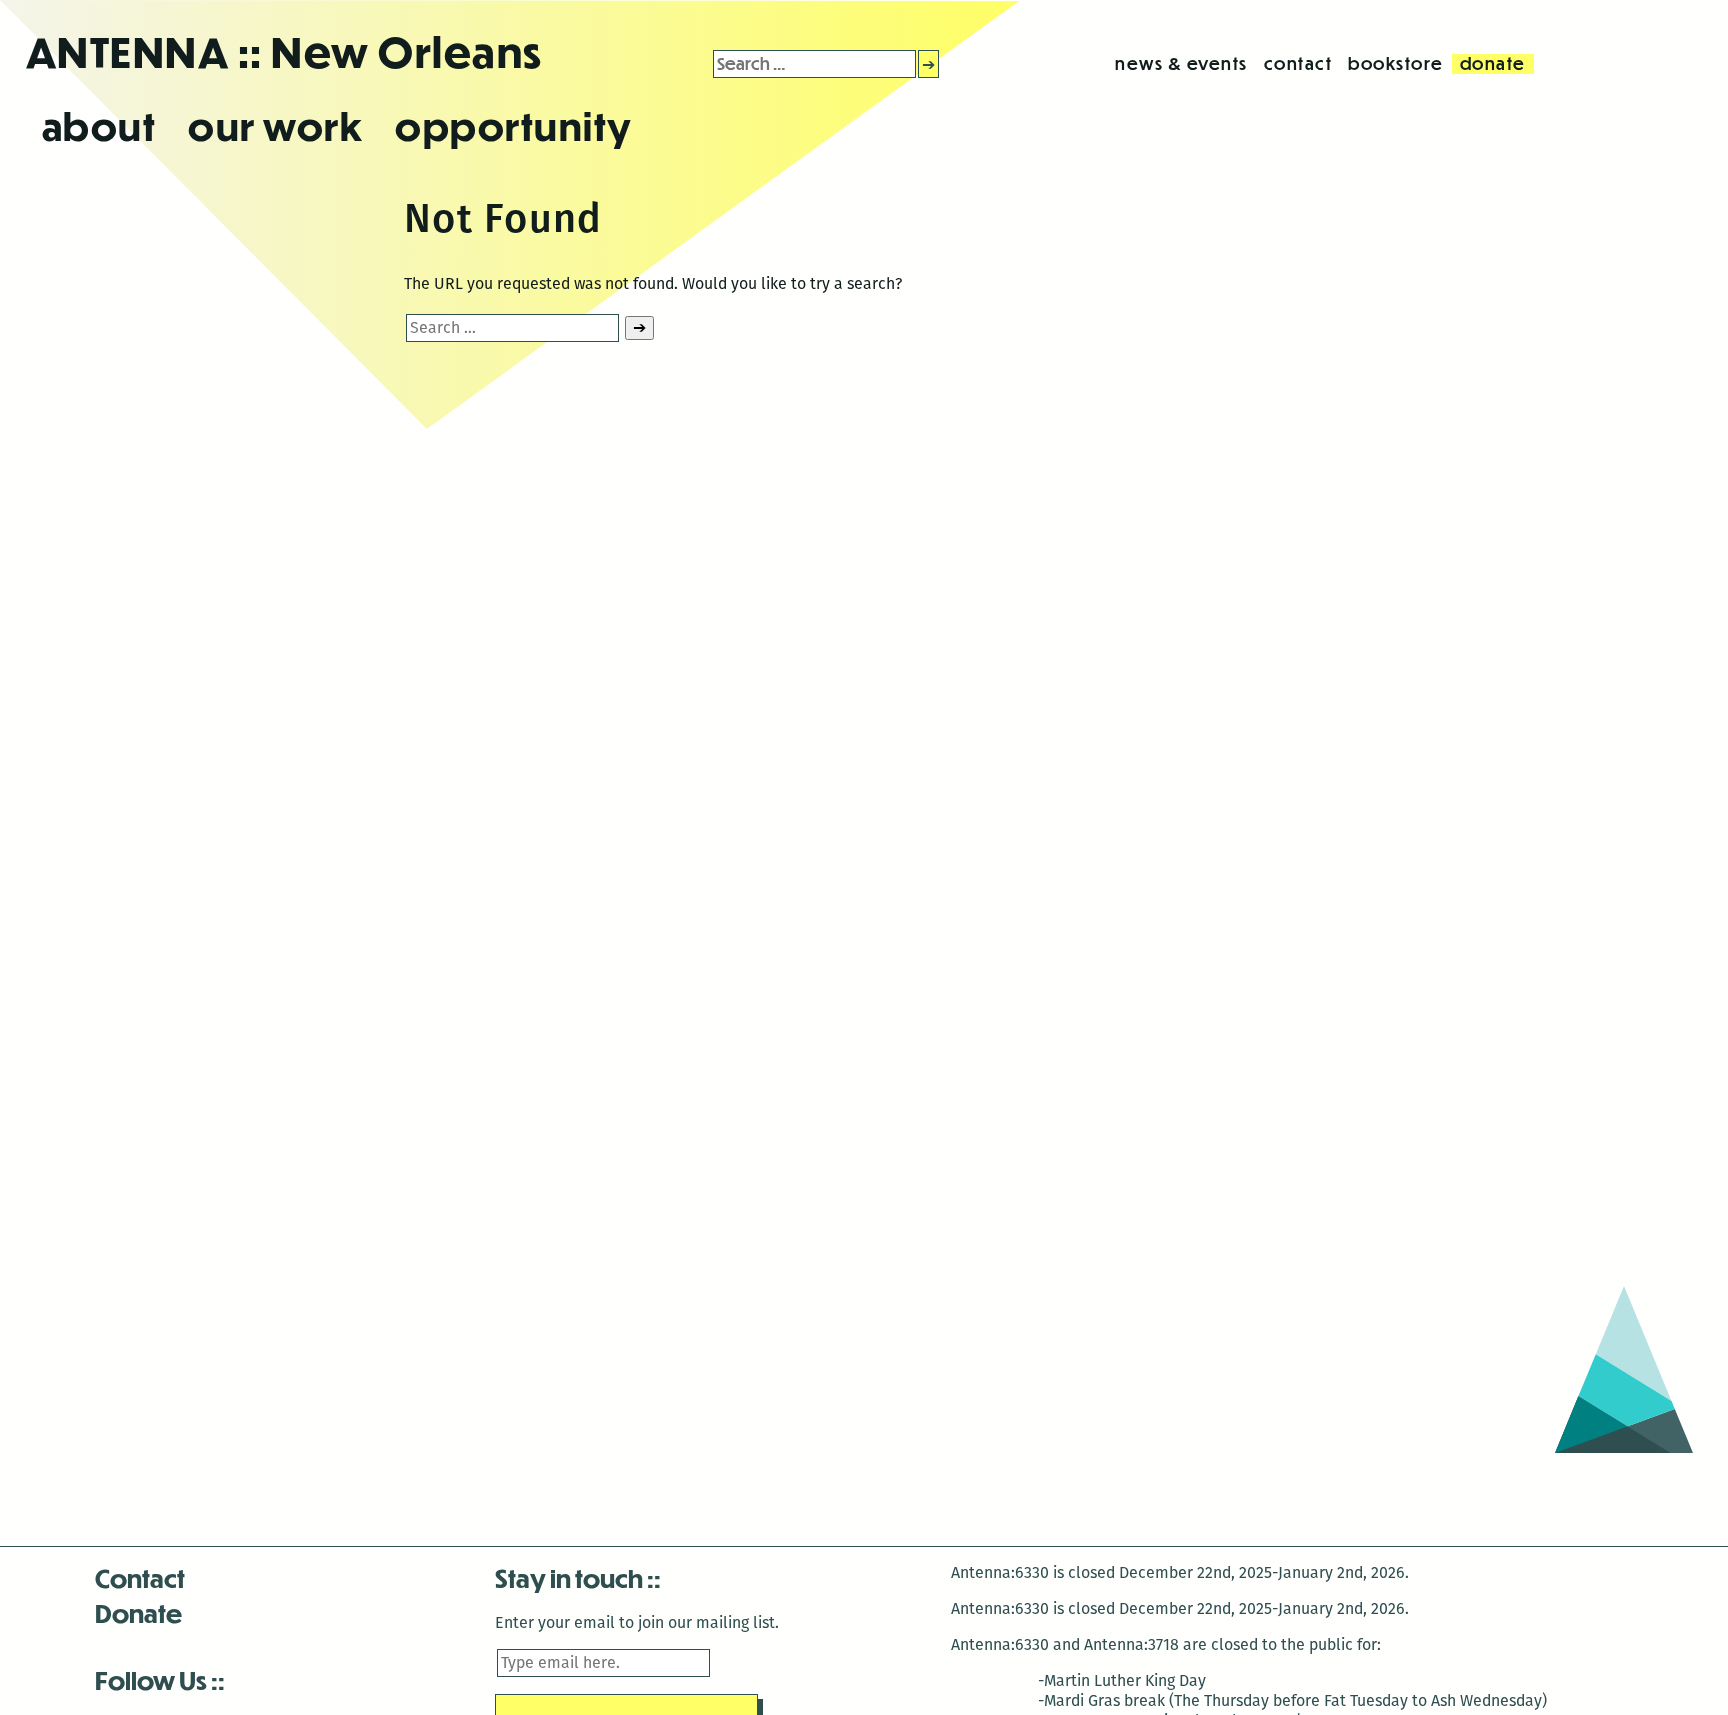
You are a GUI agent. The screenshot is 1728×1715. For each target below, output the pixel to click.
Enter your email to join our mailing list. (637, 1622)
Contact (140, 1577)
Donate (138, 1612)
